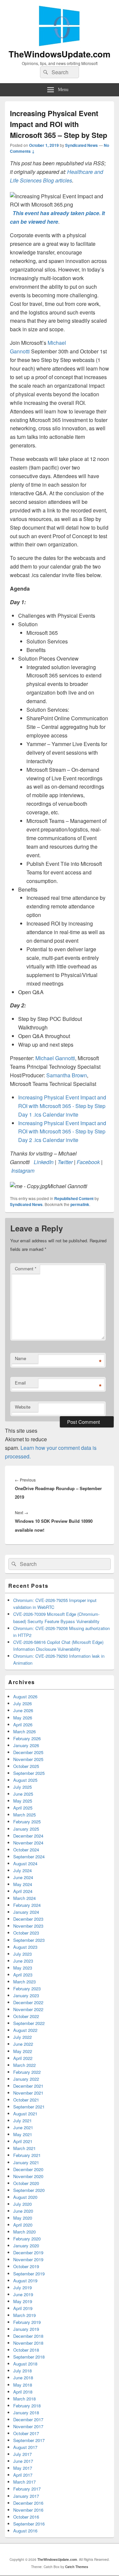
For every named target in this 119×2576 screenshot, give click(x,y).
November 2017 (28, 2426)
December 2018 (28, 2336)
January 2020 (26, 2246)
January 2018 (26, 2413)
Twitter (65, 1162)
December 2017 (28, 2419)
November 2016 (28, 2510)
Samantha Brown (67, 1075)
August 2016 (25, 2531)
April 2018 (23, 2392)
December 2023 (28, 1919)
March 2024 (24, 1898)
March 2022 (24, 2065)
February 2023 (27, 1989)
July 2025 (22, 1787)
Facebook (88, 1162)
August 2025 (25, 1780)
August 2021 (25, 2114)
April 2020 (23, 2225)
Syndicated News (81, 145)
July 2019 (22, 2287)
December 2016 (28, 2503)
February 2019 (27, 2322)
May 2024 (23, 1884)
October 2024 (26, 1850)
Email (20, 1383)
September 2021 (29, 2107)
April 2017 (23, 2475)
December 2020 (28, 2169)
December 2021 (28, 2086)
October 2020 (26, 2183)
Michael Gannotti (55, 1058)
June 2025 (23, 1794)
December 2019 (28, 2252)
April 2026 (23, 1725)
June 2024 (23, 1877)
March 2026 (24, 1731)
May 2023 (23, 1968)
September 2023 (29, 1940)
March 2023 (24, 1982)
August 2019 (25, 2281)
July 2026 (22, 1703)
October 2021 (26, 2100)
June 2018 (23, 2378)
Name (20, 1358)
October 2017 (26, 2433)
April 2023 (23, 1975)
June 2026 (23, 1710)
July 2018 (22, 2371)
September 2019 (29, 2274)
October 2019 (26, 2266)
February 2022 (27, 2072)
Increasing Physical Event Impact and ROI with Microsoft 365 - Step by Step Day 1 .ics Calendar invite (62, 1106)
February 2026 (27, 1738)
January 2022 (26, 2079)
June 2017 (23, 2461)
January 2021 (26, 2162)
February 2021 (27, 2155)
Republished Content (74, 1198)
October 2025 (26, 1766)
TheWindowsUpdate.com (59, 54)
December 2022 (28, 2002)
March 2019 (24, 2315)
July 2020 (22, 2204)
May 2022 (23, 2051)
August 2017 (25, 2447)
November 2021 (28, 2093)
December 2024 (28, 1836)
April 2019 (23, 2308)
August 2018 (25, 2364)
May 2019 (23, 2301)
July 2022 (22, 2037)
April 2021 (23, 2141)
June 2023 (23, 1961)
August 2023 (25, 1947)
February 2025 (27, 1822)
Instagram (23, 1171)
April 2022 (23, 2058)
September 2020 (29, 2190)
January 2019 (26, 2329)
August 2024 (25, 1863)
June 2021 (23, 2127)
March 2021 (24, 2148)
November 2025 (28, 1759)
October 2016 (26, 2517)
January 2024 (26, 1912)
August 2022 (25, 2030)
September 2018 (29, 2357)
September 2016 (29, 2524)
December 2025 (28, 1752)
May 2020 (23, 2218)
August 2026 (25, 1696)
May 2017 (23, 2468)
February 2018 (27, 2406)
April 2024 (23, 1891)
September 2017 (29, 2440)
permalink (80, 1204)
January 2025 (26, 1829)
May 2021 (23, 2134)
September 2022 (29, 2023)
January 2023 (26, 1995)
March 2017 (24, 2482)
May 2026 (23, 1718)
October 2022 (26, 2016)
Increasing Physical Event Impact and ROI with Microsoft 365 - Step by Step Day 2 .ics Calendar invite (62, 1132)
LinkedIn (44, 1162)
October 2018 (26, 2350)
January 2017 (26, 2496)
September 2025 (29, 1773)
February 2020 (27, 2239)
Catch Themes (77, 2567)
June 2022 (23, 2044)
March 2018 (24, 2399)
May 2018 (23, 2385)
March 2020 (24, 2232)
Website (23, 1407)
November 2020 (28, 2176)
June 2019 (23, 2294)
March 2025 (24, 1815)
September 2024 (29, 1857)
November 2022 (28, 2009)
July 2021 (22, 2120)
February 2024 (27, 1905)
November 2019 (28, 2259)
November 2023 (28, 1926)
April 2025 (23, 1808)
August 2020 (25, 2197)
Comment (26, 1269)
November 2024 (28, 1843)
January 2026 (26, 1745)
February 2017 (27, 2489)
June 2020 (23, 2211)
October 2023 (26, 1933)
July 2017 (22, 2454)
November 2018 (28, 2343)
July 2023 (22, 1954)
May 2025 (23, 1801)
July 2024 (22, 1870)
